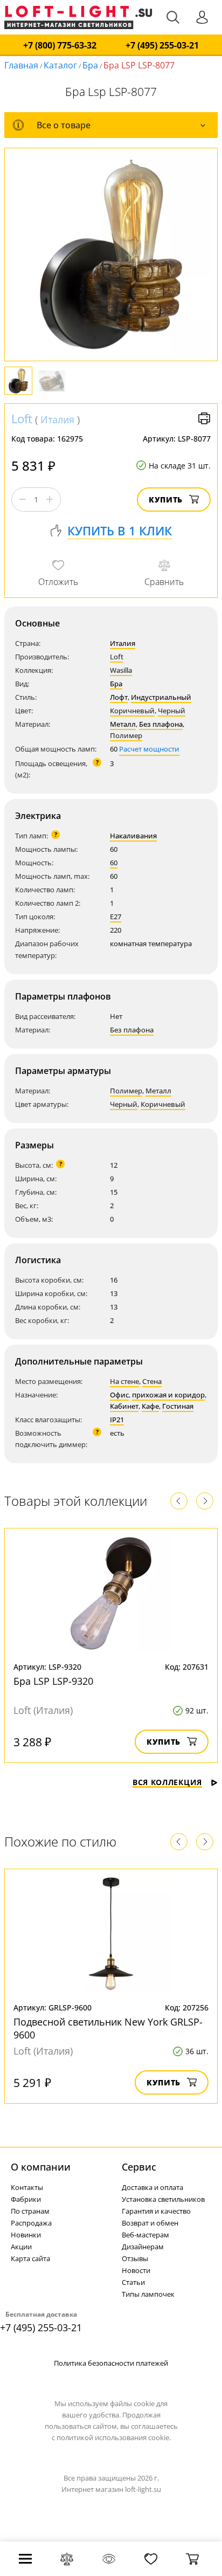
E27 (116, 917)
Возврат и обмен (150, 2223)
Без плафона (161, 724)
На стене (124, 1381)
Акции (21, 2247)
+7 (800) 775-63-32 (60, 46)
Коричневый (132, 711)
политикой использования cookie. (114, 2437)
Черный (172, 711)
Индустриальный (161, 697)
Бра (90, 65)
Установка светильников (163, 2199)
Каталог (60, 65)
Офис (119, 1395)
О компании (41, 2167)
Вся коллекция (167, 1782)
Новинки (26, 2235)
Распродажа (31, 2223)
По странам (30, 2211)
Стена (152, 1381)
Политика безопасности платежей (111, 2363)
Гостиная (178, 1406)
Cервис (139, 2167)
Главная (21, 65)
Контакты (27, 2187)
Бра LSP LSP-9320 (53, 1681)
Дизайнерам (143, 2247)
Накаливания (133, 836)
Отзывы (135, 2258)
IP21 (117, 1420)
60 (114, 863)
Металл (123, 724)
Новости (136, 2270)
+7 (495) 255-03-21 (162, 46)
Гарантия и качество (156, 2211)
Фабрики (26, 2199)
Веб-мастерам (145, 2235)
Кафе (150, 1406)
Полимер (126, 735)
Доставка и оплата (152, 2187)
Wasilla (121, 670)
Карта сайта (30, 2258)
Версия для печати (204, 418)
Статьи (133, 2282)
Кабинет (124, 1406)
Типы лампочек (148, 2294)
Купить (166, 500)
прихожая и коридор (168, 1395)
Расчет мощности (149, 749)
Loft (22, 418)
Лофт (119, 697)
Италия (57, 419)
